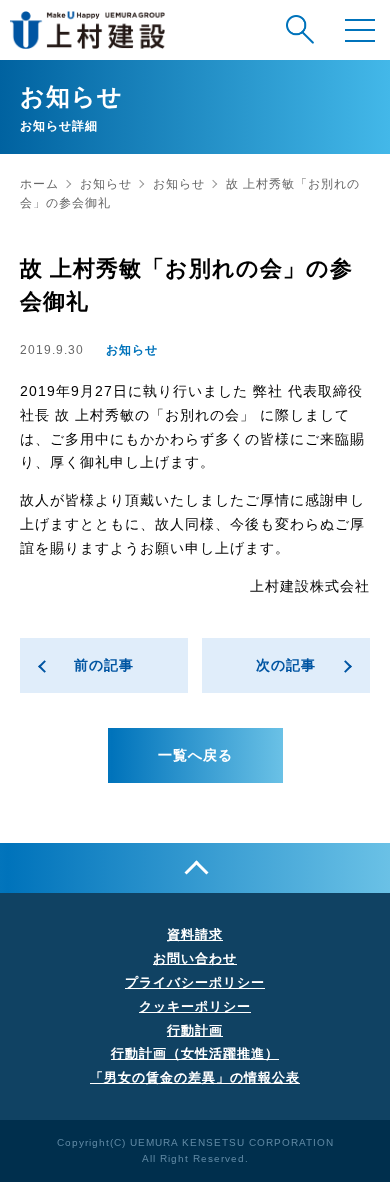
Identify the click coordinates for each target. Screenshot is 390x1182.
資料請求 (195, 934)
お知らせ (106, 184)
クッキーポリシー (195, 1006)
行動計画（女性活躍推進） (195, 1053)
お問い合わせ (195, 958)
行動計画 (195, 1030)
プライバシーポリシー (195, 982)
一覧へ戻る (195, 755)
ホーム (39, 184)
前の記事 (104, 665)
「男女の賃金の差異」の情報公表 (195, 1077)
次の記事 (286, 665)
